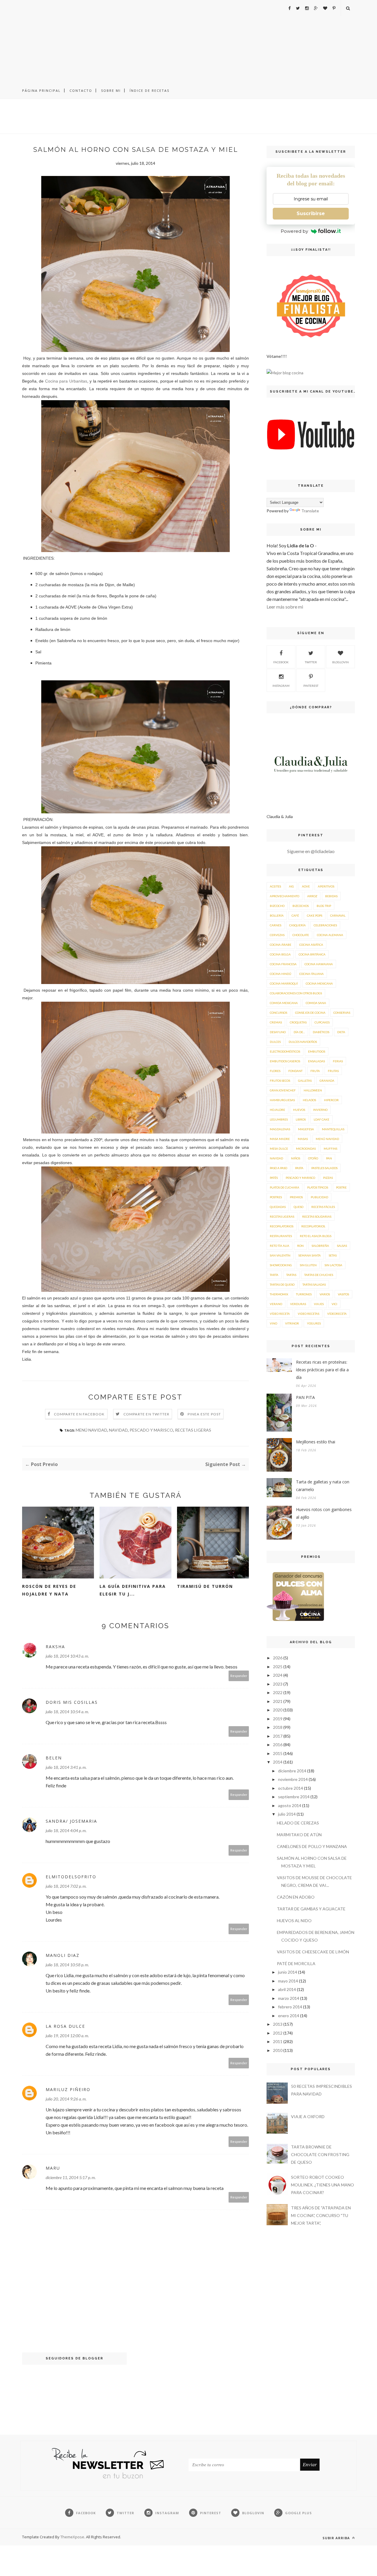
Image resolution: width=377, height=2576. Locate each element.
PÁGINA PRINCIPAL (41, 90)
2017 (278, 1736)
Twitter (311, 662)
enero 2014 (289, 2016)
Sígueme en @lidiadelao (311, 851)
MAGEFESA (306, 1129)
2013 (278, 2024)
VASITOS (343, 1294)
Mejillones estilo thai (316, 1442)
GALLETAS (305, 1081)
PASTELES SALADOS (324, 1168)
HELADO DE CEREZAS (298, 1823)
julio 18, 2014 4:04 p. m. (66, 1830)
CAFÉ (295, 915)
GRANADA (327, 1081)
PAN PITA (305, 1397)
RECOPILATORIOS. (313, 1226)
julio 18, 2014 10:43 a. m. (67, 1656)
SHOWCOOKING (281, 1265)
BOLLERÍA (277, 915)
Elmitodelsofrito (71, 1877)
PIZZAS (328, 1178)
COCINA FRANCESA (283, 964)
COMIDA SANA (316, 1003)
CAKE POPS (315, 915)
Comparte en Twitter (147, 1414)
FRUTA (315, 1071)
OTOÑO (313, 1158)
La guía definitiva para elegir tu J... (133, 1590)
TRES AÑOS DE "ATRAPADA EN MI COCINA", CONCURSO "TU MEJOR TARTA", (321, 2215)
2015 (278, 1753)
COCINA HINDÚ (281, 974)
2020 (278, 1710)
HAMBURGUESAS (282, 1100)
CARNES (276, 925)
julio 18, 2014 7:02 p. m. (66, 1886)
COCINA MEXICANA (319, 983)
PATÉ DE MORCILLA (296, 1963)
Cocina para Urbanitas (66, 381)
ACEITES (275, 886)
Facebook (281, 662)
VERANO (276, 1304)
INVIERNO (320, 1110)
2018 (278, 1727)
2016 (278, 1745)
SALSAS (342, 1246)
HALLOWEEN (313, 1090)
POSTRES (276, 1197)
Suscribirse (311, 213)
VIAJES (319, 1304)
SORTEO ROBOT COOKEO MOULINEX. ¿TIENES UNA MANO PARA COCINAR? (323, 2185)
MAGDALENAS (280, 1129)
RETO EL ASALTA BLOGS (316, 1236)
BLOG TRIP (324, 906)
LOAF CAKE (321, 1119)
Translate (310, 511)
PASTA (299, 1168)
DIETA (341, 1032)
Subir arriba (337, 2538)
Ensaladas (316, 1061)
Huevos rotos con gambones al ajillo (324, 1513)
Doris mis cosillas (72, 1702)
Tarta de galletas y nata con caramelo (323, 1486)
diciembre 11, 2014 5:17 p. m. (71, 2177)
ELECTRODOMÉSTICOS (285, 1051)
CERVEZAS (277, 935)
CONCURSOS (278, 1013)
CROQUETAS (298, 1022)
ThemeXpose (72, 2537)
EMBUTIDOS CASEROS (285, 1061)
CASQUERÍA (297, 925)
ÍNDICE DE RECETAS (149, 90)
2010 (278, 2050)
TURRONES (304, 1294)
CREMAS (276, 1022)
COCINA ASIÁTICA (311, 945)
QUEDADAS (278, 1207)
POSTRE (341, 1187)
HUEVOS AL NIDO (294, 1921)
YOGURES (314, 1323)
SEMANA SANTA (310, 1255)
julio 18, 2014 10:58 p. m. (67, 1965)
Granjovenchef (283, 1090)
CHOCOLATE (301, 935)
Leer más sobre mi (285, 607)
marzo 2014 (289, 1998)
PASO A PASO (278, 1168)
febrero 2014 (290, 2007)
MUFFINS (330, 1149)
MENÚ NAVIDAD (91, 1430)
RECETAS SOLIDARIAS (317, 1216)
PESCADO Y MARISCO (151, 1430)
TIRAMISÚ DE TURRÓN (205, 1586)
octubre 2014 (291, 1788)
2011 (278, 2041)
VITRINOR (292, 1323)
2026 (278, 1658)
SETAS (333, 1255)
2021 (278, 1701)
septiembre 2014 (294, 1797)
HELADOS (309, 1100)
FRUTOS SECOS (280, 1081)
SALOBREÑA (320, 1246)
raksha (55, 1647)
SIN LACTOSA (333, 1265)
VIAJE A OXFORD (308, 2117)
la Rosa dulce (65, 2026)
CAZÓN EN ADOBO (296, 1897)
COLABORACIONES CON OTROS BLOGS (296, 993)
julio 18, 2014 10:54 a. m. (67, 1712)
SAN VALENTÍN (280, 1255)
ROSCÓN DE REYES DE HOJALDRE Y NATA (49, 1590)
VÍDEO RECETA (280, 1314)
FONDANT (295, 1071)
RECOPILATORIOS (282, 1226)
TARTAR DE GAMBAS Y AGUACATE (311, 1909)
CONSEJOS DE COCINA (310, 1013)
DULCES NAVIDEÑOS (303, 1042)
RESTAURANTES (281, 1236)
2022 (278, 1692)
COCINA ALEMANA (330, 935)
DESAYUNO (278, 1032)
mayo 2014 (288, 1981)
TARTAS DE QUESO (282, 1284)
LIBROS (301, 1119)
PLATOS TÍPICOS (318, 1187)
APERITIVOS (326, 886)
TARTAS (291, 1275)
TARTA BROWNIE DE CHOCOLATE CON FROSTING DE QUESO (320, 2154)
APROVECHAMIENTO (285, 896)
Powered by (294, 231)
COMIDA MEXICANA (284, 1003)
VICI (334, 1304)
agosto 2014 (290, 1805)
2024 (278, 1675)
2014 (278, 1762)
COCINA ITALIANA (311, 974)
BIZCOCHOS (301, 906)
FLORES (275, 1071)
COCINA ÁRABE (281, 945)
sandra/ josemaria (71, 1821)
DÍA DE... (299, 1032)
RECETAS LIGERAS (193, 1430)
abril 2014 (287, 1989)
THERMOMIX (279, 1294)
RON (300, 1246)
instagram (281, 686)
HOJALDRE (277, 1110)
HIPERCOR (331, 1100)
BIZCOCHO (277, 906)
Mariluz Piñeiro (68, 2089)
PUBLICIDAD (319, 1197)
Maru (53, 2168)
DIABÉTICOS (321, 1032)
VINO (273, 1323)
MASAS (303, 1139)
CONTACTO (81, 90)
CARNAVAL (338, 915)
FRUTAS (333, 1071)
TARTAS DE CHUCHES (319, 1275)
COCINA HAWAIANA (319, 964)
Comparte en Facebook (79, 1414)
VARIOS (325, 1294)
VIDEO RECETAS (309, 1314)
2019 (278, 1719)
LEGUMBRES (279, 1119)
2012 (278, 2033)
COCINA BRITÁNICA (312, 954)
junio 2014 (288, 1972)
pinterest (311, 686)
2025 (278, 1667)
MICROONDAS (306, 1149)
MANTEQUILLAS (333, 1129)
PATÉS (274, 1178)
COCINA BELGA (280, 954)
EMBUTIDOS (317, 1051)
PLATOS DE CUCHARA (285, 1187)
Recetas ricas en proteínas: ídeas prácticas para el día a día (322, 1370)
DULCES (275, 1042)
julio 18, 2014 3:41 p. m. (66, 1767)
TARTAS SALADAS (314, 1284)
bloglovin (340, 662)
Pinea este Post (204, 1414)
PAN (329, 1158)
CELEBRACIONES (325, 925)
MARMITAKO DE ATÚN (299, 1835)
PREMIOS (296, 1197)
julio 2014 (287, 1814)
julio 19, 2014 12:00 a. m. (67, 2036)
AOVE (306, 886)
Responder (239, 1676)
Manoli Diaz (63, 1955)
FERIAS (338, 1061)
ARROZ (312, 896)
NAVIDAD (118, 1430)
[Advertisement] (188, 41)
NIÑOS (296, 1158)
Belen (54, 1758)
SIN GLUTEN (308, 1265)
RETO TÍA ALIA (280, 1246)
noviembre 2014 (293, 1779)
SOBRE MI (111, 90)
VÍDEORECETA (337, 1314)
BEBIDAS (331, 896)
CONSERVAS (342, 1013)
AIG (291, 886)
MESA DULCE (279, 1149)
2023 (278, 1684)
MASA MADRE (280, 1139)
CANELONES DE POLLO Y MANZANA (312, 1846)
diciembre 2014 (292, 1771)
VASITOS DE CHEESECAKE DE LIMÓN (313, 1952)
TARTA (274, 1275)
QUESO (299, 1207)
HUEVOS (299, 1110)
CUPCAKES (322, 1022)
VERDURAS (298, 1304)
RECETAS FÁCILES (323, 1207)
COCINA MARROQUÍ (284, 983)
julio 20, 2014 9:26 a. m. (66, 2099)
